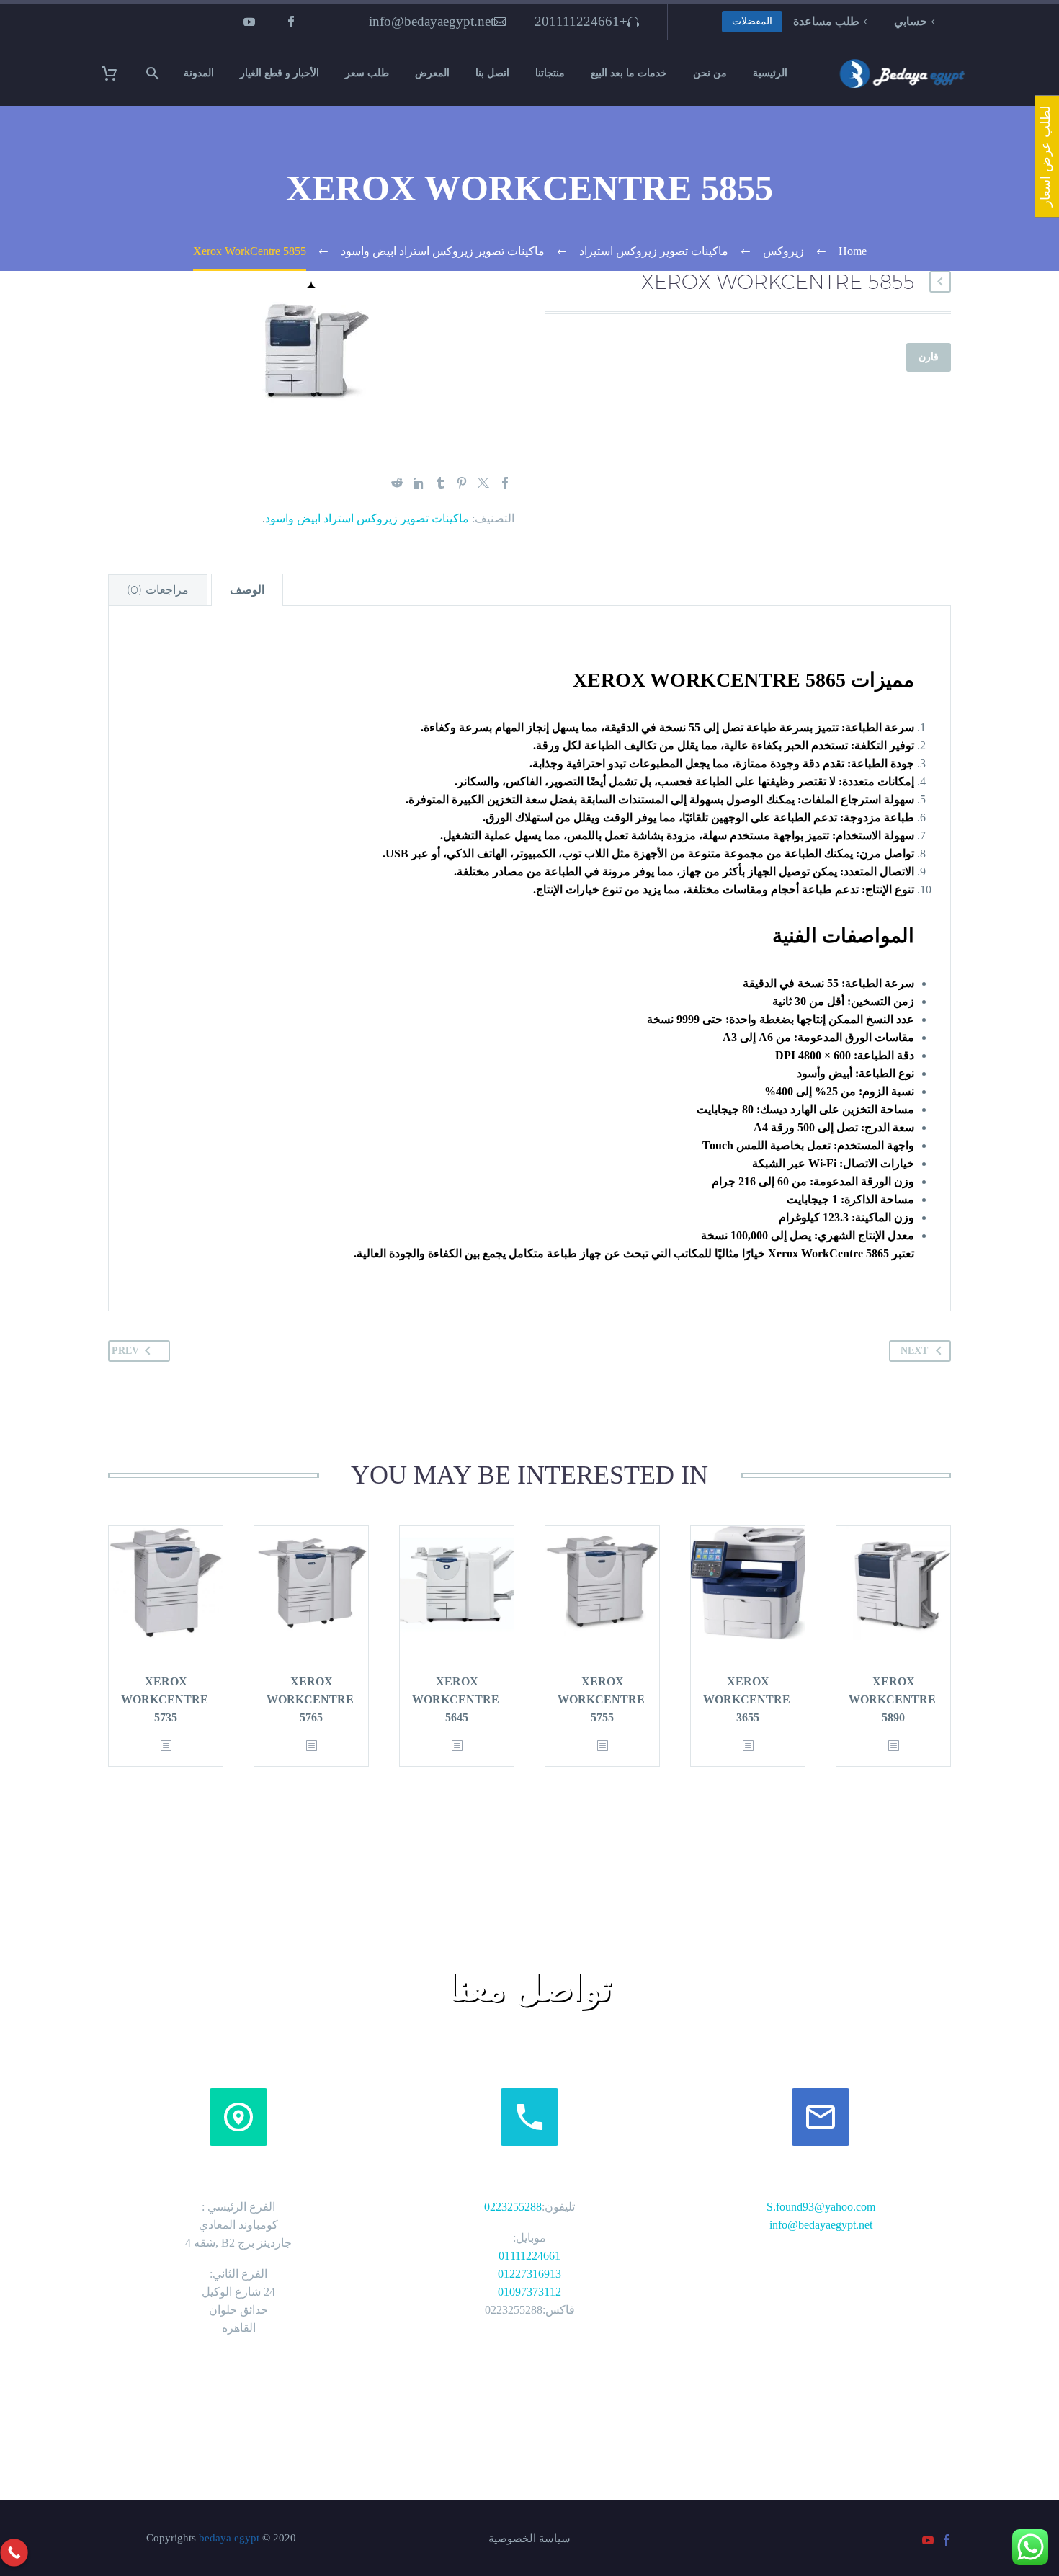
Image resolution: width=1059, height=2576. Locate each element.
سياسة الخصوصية (529, 2539)
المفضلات (752, 21)
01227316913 (529, 2274)
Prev (125, 1351)
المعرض (432, 73)
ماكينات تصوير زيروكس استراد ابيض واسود (367, 518)
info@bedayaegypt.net (432, 21)
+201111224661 (581, 21)
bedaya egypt (229, 2538)
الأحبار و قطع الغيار (280, 73)
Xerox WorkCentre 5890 (892, 1699)
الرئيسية (770, 73)
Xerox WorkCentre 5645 (456, 1699)
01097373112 (529, 2292)
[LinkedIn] (419, 483)
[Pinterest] (462, 483)
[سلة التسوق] (119, 73)
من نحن (710, 73)
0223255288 (513, 2207)
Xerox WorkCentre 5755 (601, 1699)
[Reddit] (397, 483)
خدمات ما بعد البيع (629, 73)
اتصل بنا (492, 73)
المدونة (199, 73)
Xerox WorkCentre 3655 (747, 1699)
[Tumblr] (440, 483)
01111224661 (529, 2256)
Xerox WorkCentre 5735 (165, 1699)
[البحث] (155, 73)
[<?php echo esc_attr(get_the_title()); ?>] (893, 1746)
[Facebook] (291, 22)
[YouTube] (249, 22)
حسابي (911, 21)
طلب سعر (367, 73)
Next (914, 1351)
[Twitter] (483, 483)
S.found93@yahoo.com (821, 2207)
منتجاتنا (550, 73)
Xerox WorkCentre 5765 (310, 1699)
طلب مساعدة (826, 21)
